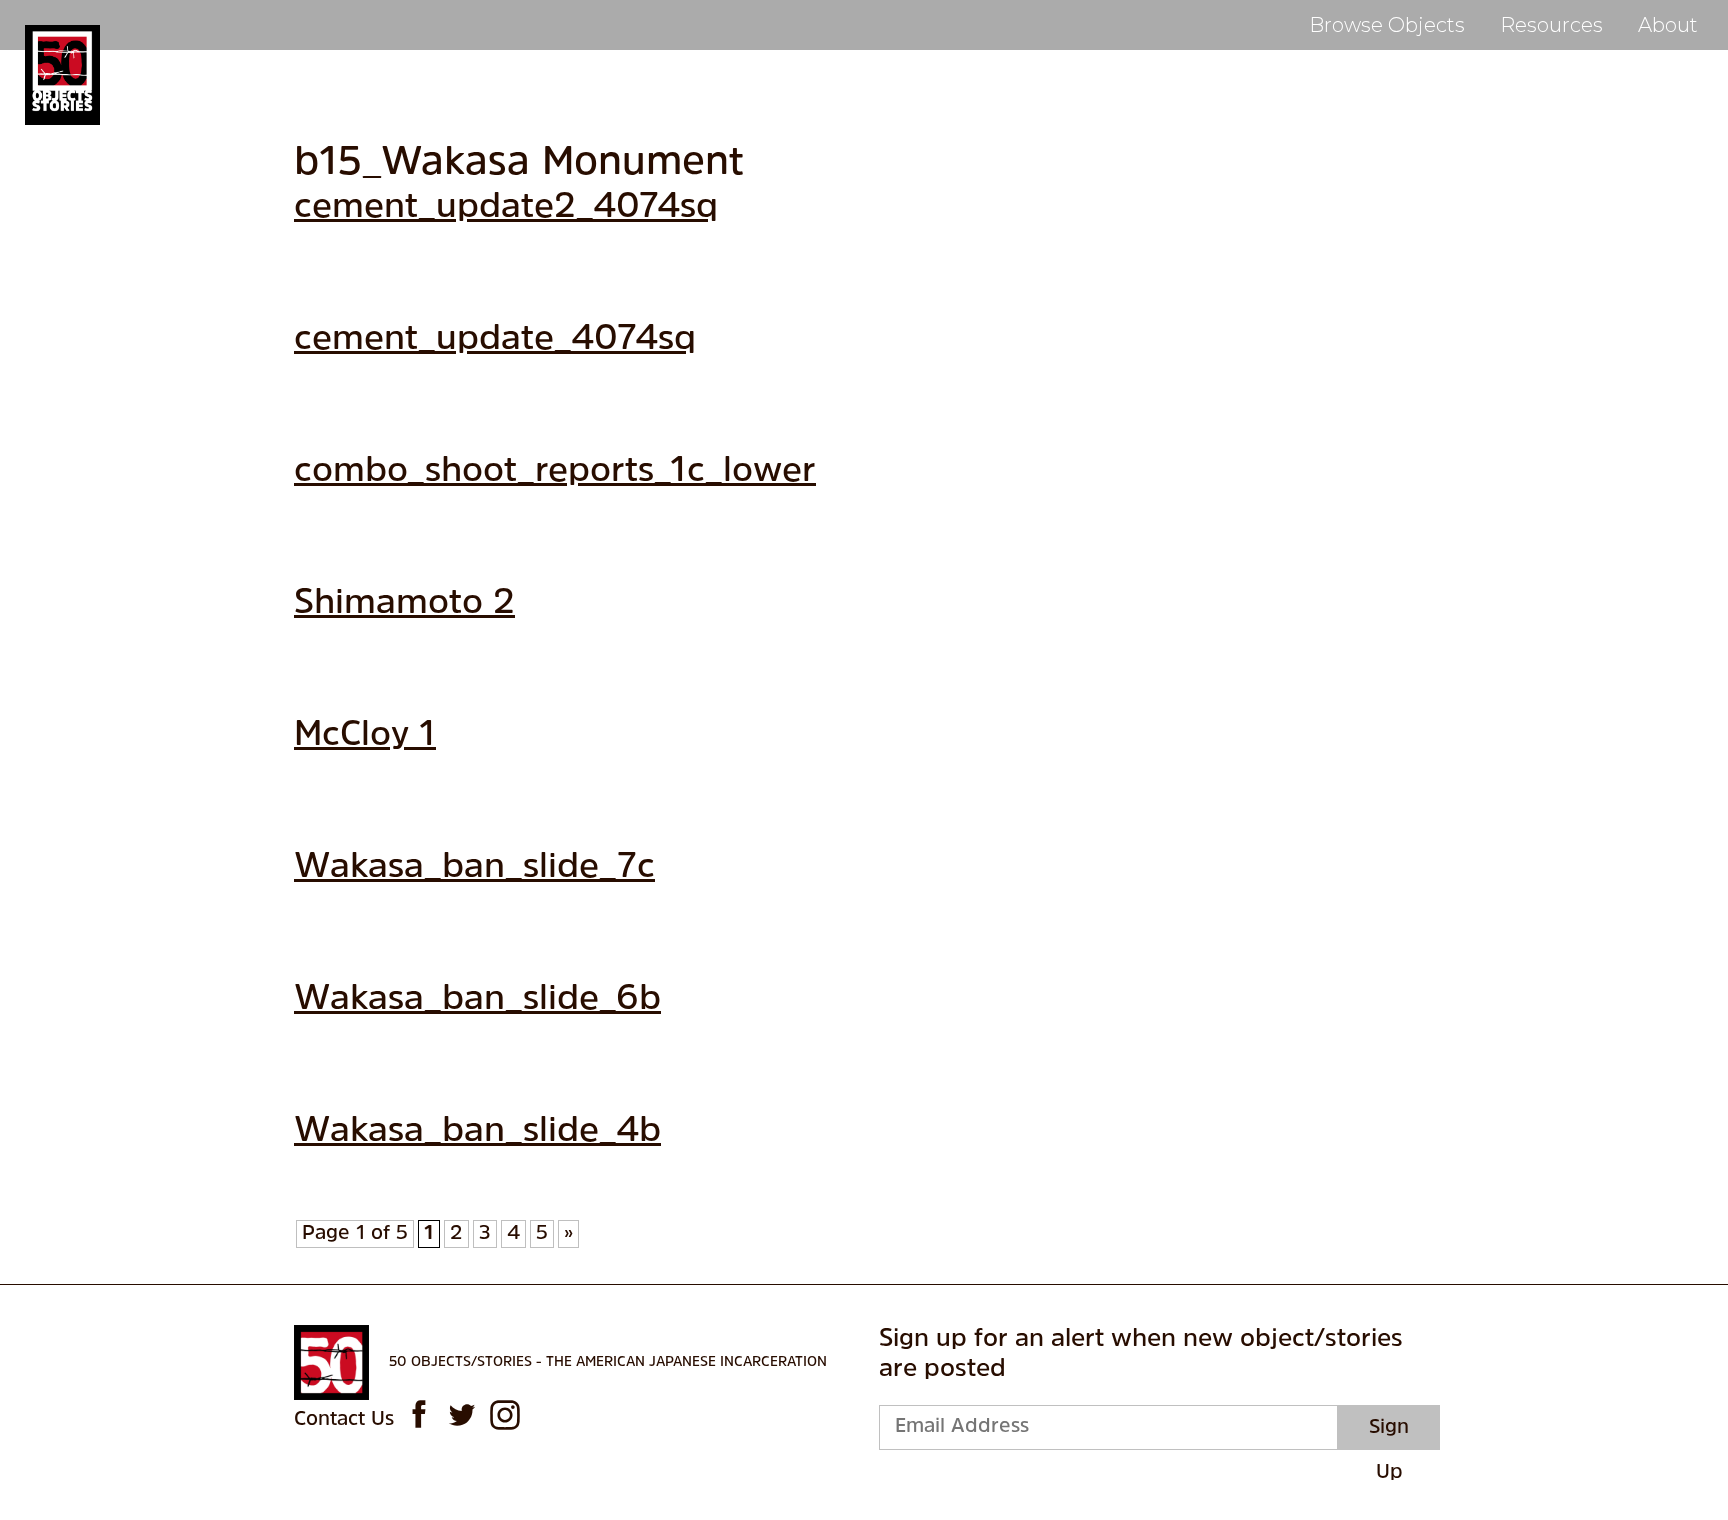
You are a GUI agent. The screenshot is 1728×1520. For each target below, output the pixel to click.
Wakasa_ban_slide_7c (474, 868)
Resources (1551, 25)
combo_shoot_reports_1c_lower (555, 472)
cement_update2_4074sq (506, 208)
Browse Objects (1387, 25)
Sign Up (1389, 1434)
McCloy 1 (365, 736)
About (1668, 25)
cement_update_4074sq (495, 340)
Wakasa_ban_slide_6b (477, 1000)
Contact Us (344, 1420)
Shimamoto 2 (404, 604)
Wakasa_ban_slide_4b (477, 1132)
